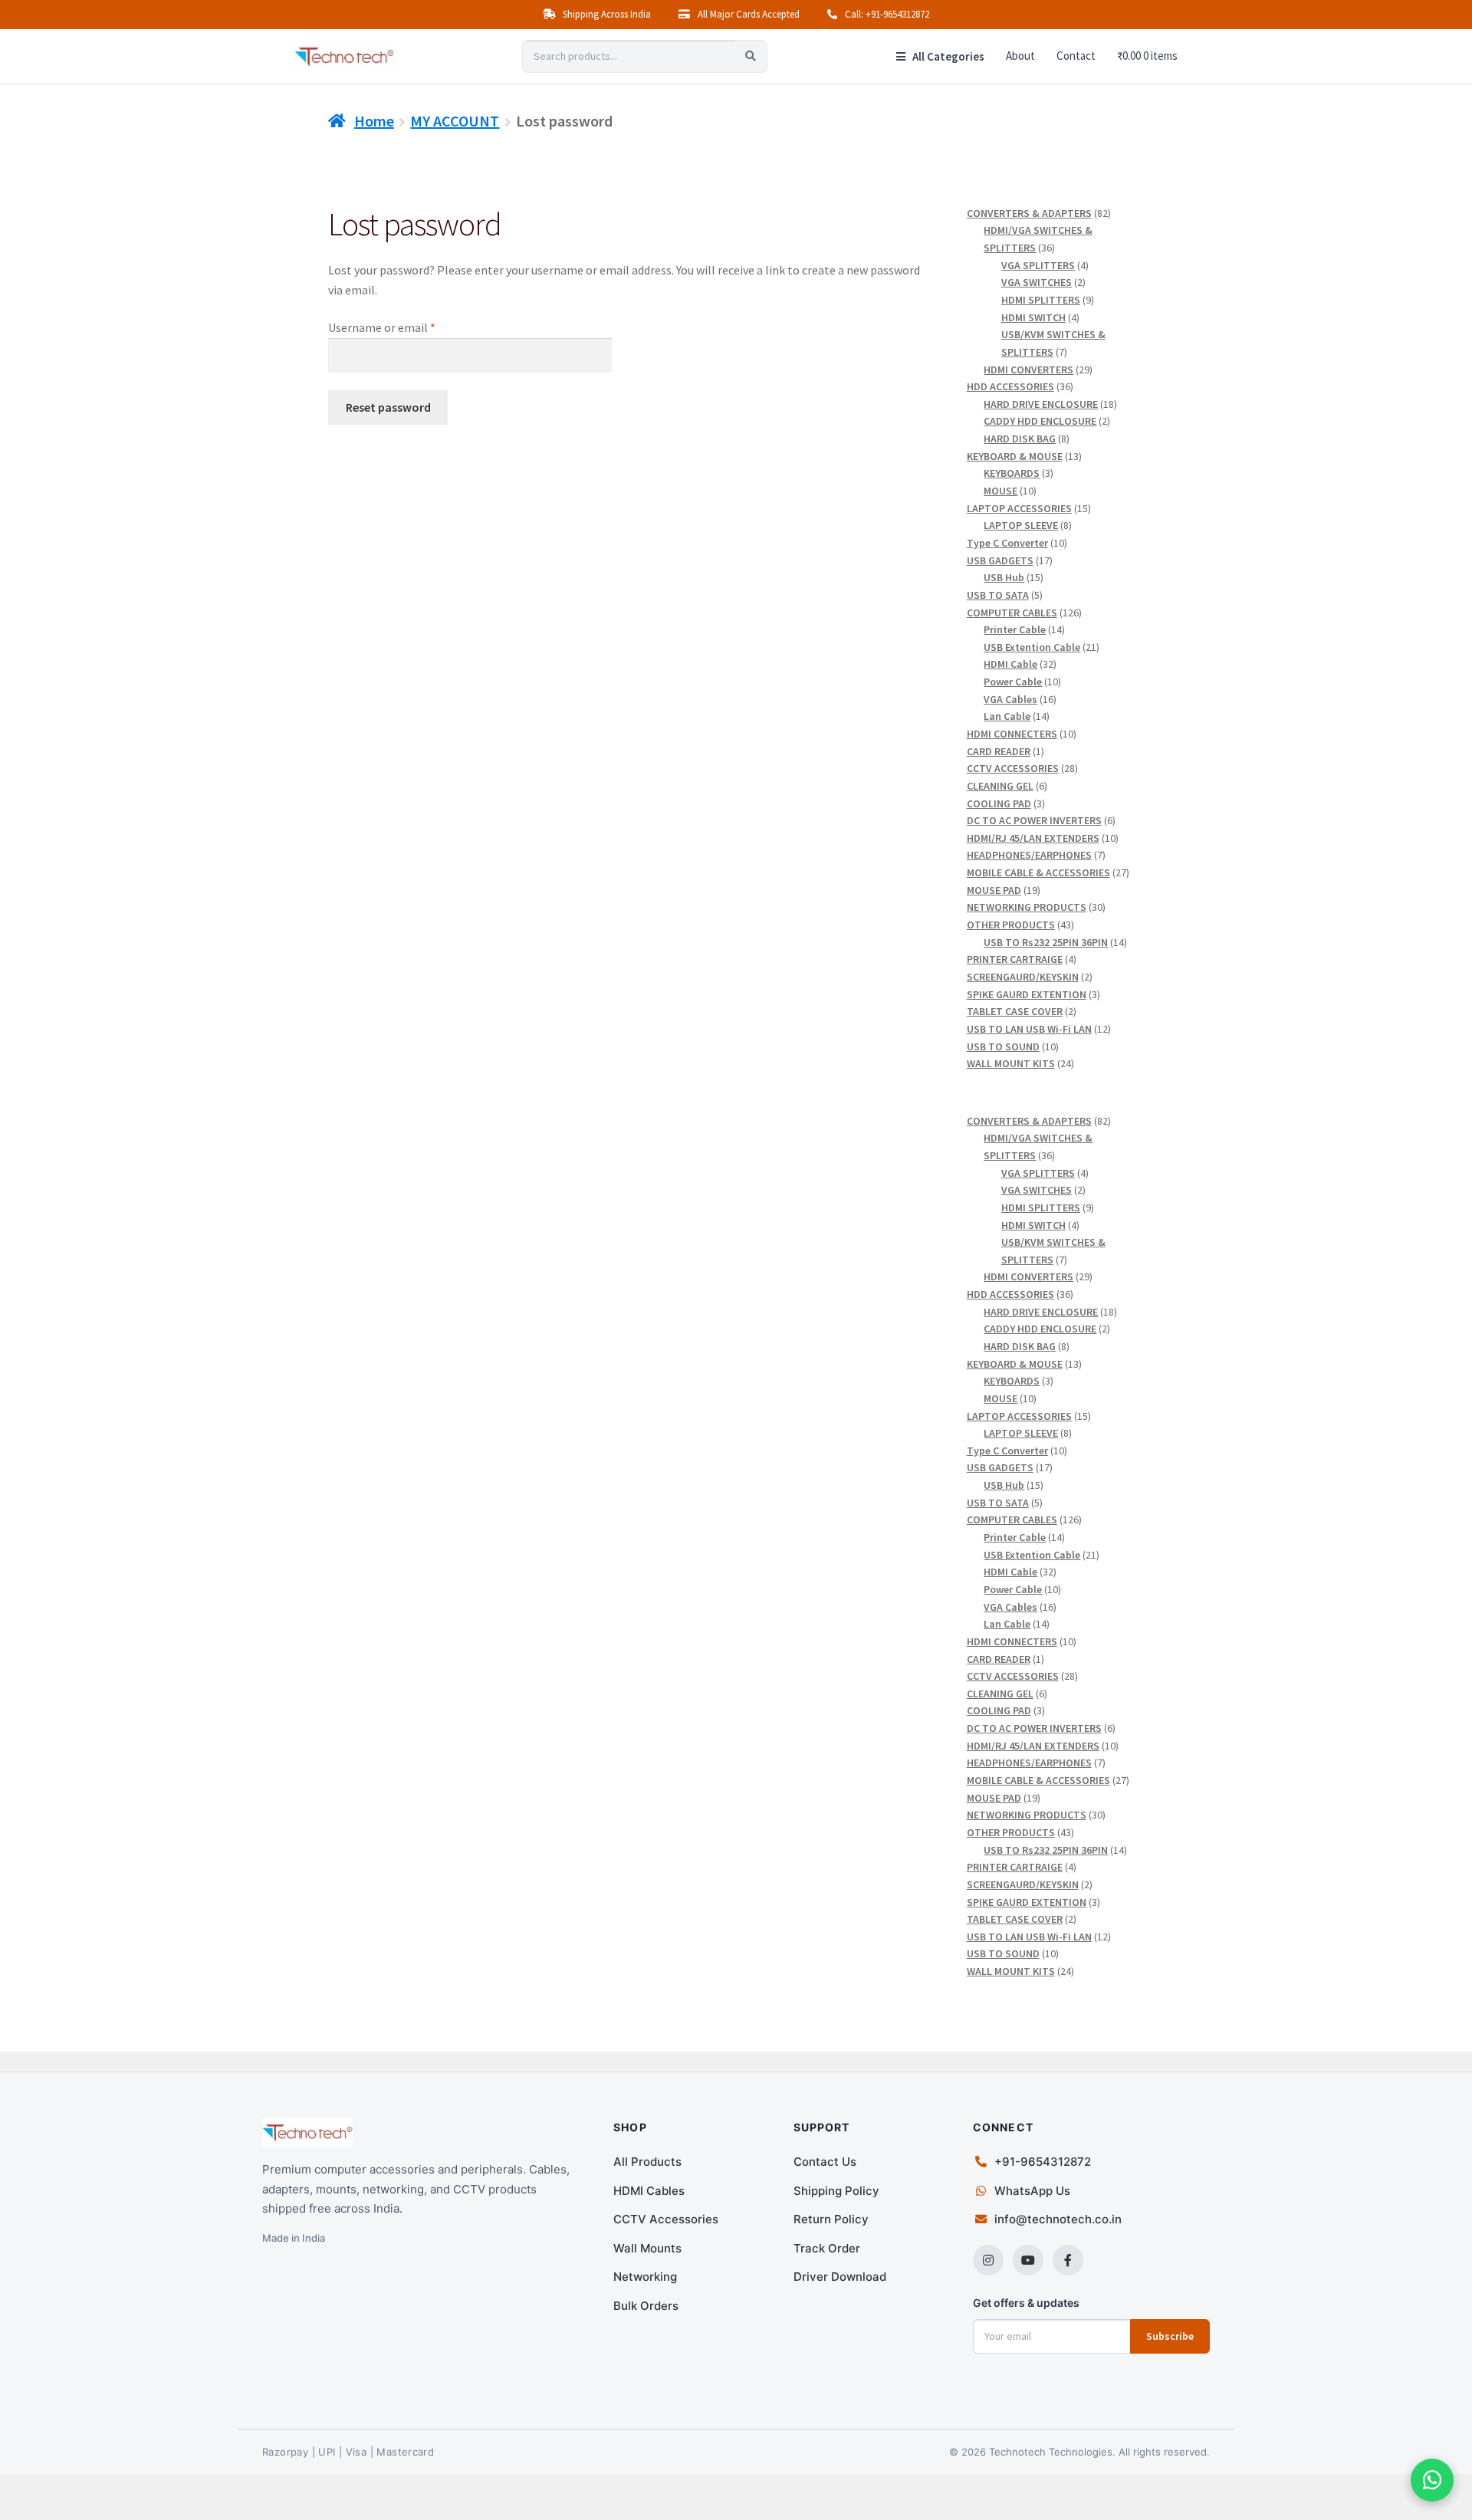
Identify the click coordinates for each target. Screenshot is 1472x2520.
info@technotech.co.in (1058, 2219)
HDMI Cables (649, 2191)
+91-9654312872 (1043, 2162)
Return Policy (831, 2219)
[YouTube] (1028, 2260)
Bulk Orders (646, 2306)
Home (374, 121)
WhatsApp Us (1032, 2191)
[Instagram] (988, 2260)
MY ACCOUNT (455, 121)
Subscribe (1170, 2336)
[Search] (751, 56)
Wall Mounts (647, 2248)
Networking (645, 2277)
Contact (1076, 56)
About (1020, 56)
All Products (647, 2162)
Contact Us (825, 2162)
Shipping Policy (836, 2191)
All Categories (947, 56)
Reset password (388, 407)
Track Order (827, 2248)
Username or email (404, 327)
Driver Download (840, 2277)
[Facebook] (1068, 2260)
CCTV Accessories (666, 2219)
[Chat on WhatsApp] (1432, 2480)
